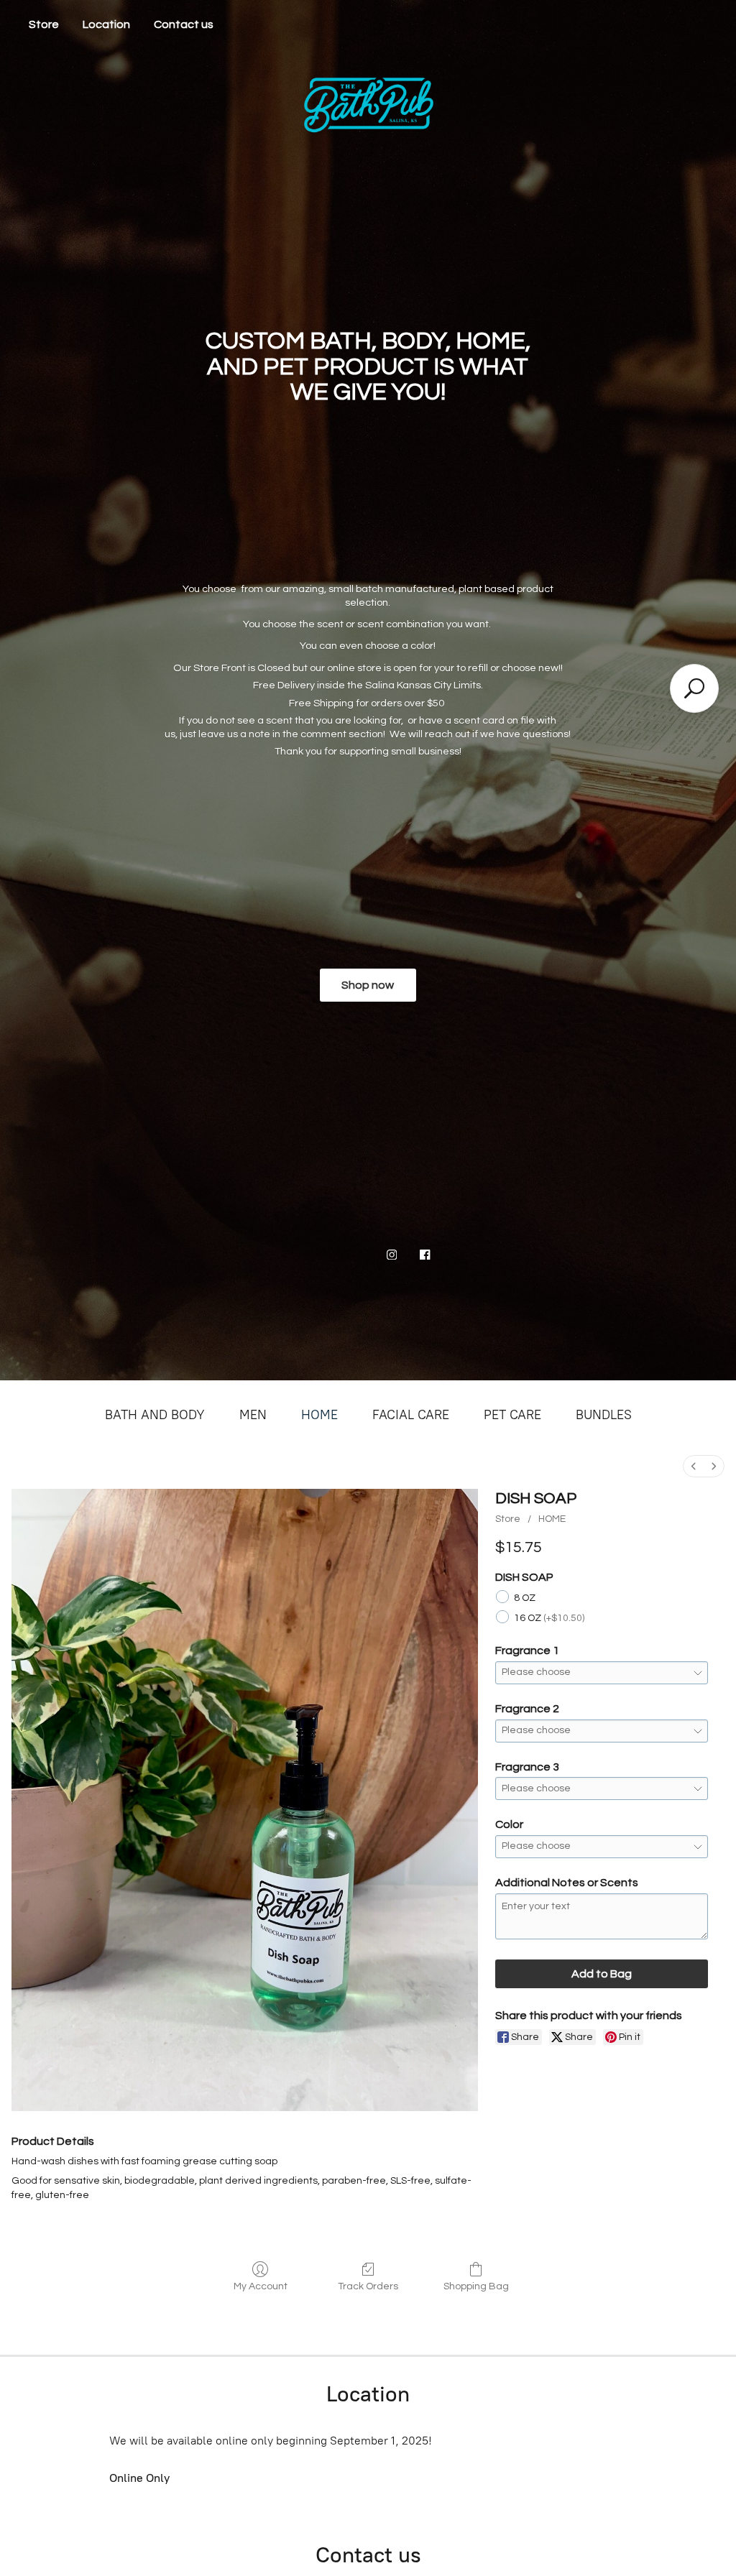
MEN (253, 1415)
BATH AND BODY (155, 1415)
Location (106, 24)
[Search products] (694, 688)
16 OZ (549, 1618)
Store (44, 24)
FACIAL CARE (411, 1415)
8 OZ (525, 1598)
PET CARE (512, 1415)
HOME (319, 1415)
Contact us (184, 24)
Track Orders (368, 2286)
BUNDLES (604, 1415)
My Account (261, 2286)
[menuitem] (694, 1466)
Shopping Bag (476, 2286)
